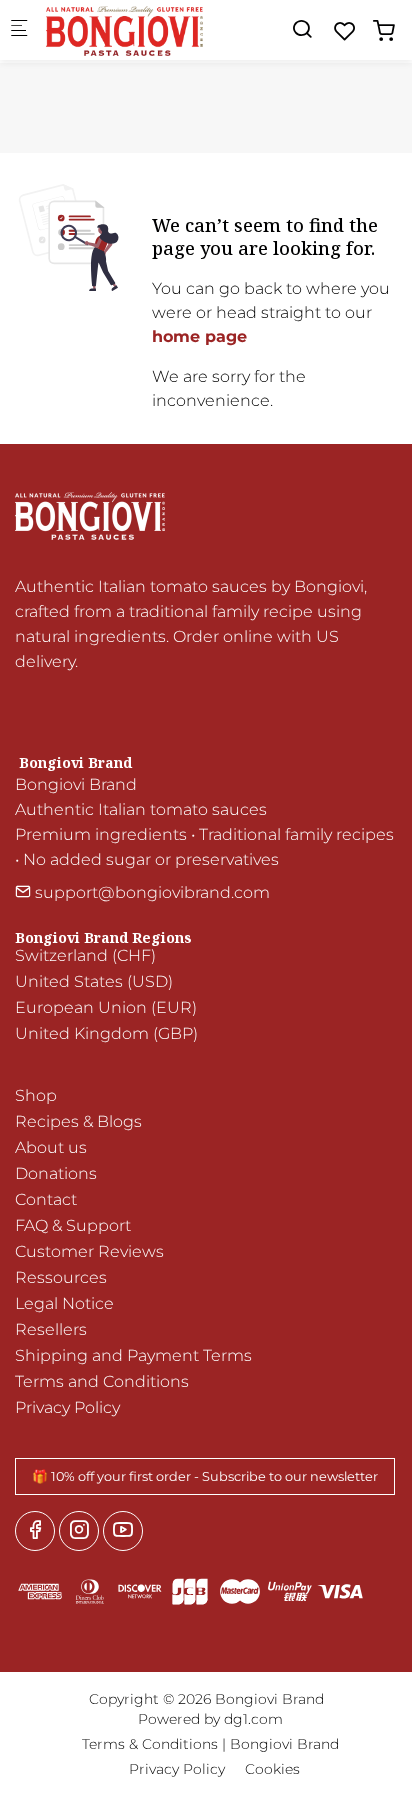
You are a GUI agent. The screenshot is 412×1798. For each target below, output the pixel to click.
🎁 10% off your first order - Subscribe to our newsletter (205, 1476)
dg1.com (253, 1719)
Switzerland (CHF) (85, 955)
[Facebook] (35, 1531)
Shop (36, 1095)
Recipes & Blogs (78, 1121)
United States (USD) (94, 981)
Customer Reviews (89, 1251)
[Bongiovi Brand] (126, 29)
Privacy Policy (67, 1407)
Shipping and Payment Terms (133, 1355)
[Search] (302, 29)
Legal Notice (64, 1303)
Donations (56, 1173)
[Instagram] (79, 1531)
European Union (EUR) (106, 1007)
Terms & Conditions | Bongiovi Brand (210, 1744)
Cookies (272, 1769)
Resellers (51, 1329)
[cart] (384, 31)
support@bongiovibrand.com (150, 892)
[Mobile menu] (19, 30)
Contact (46, 1199)
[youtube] (123, 1531)
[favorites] (345, 31)
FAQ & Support (73, 1225)
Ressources (61, 1277)
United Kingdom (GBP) (106, 1033)
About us (51, 1147)
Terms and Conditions (102, 1381)
